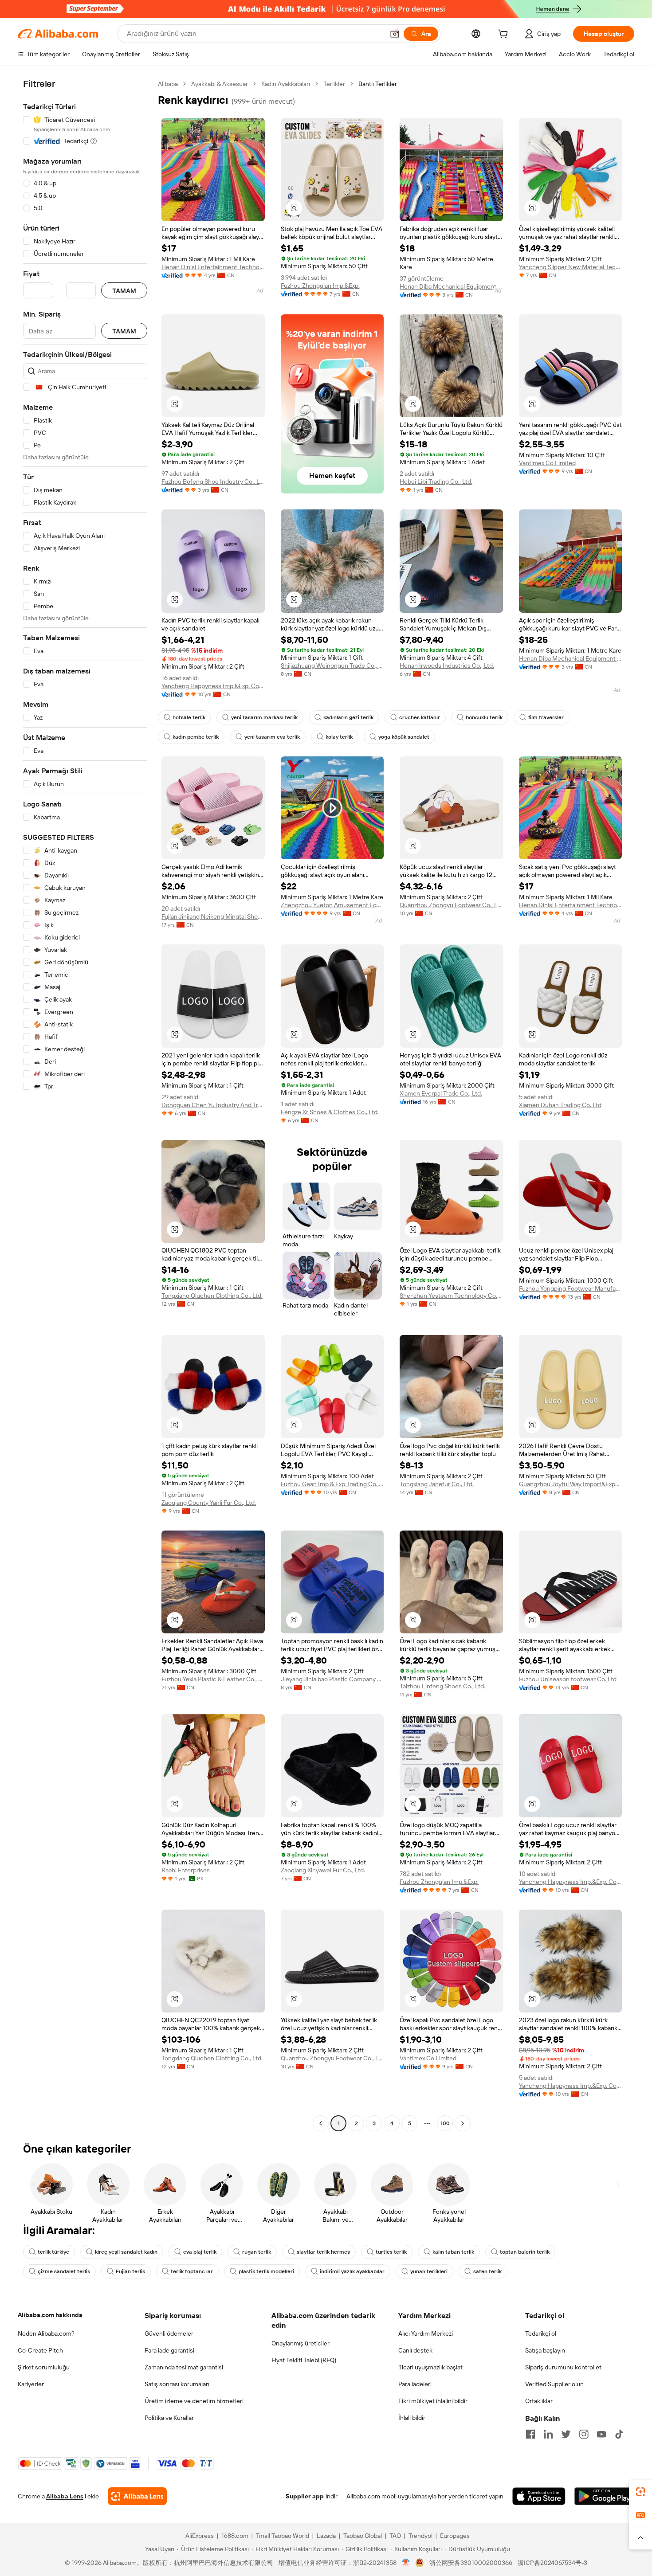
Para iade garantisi (169, 2350)
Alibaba (168, 84)
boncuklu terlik (484, 717)
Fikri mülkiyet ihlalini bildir (433, 2401)
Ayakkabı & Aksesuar (220, 84)
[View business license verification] (406, 2563)
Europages (455, 2536)
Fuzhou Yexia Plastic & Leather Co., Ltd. (213, 1679)
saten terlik (487, 2271)
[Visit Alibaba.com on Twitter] (566, 2434)
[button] (395, 34)
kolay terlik (339, 737)
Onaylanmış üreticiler (300, 2343)
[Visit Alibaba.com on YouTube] (601, 2434)
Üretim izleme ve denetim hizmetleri (194, 2401)
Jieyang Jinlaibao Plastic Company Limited (332, 1679)
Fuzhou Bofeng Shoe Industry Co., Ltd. (213, 482)
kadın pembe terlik (196, 737)
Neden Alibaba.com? (46, 2333)
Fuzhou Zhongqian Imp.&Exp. (320, 286)
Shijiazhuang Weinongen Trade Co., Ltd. (332, 666)
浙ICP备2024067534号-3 (552, 2563)
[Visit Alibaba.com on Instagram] (584, 2434)
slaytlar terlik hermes (323, 2252)
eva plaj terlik (200, 2252)
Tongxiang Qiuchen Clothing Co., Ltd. (212, 1296)
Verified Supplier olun (554, 2384)
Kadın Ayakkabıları (286, 84)
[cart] (505, 35)
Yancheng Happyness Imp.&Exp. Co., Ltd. (213, 686)
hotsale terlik (189, 717)
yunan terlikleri (429, 2271)
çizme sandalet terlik (64, 2271)
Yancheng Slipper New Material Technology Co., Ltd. (571, 267)
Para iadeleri (415, 2384)
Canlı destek (415, 2350)
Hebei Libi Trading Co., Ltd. (436, 482)
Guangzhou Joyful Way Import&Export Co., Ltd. (571, 1484)
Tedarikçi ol (541, 2333)
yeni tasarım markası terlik (264, 717)
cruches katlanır (420, 717)
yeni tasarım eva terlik (272, 737)
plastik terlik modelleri (266, 2271)
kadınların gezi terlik (348, 717)
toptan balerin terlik (525, 2252)
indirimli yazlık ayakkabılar (352, 2271)
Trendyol (420, 2536)
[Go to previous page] (321, 2123)
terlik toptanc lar (192, 2271)
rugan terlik (257, 2252)
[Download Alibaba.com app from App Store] (539, 2496)
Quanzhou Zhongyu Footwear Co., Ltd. (451, 905)
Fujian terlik (130, 2271)
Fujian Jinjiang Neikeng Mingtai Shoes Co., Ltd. (213, 916)
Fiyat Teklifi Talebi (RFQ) (304, 2360)
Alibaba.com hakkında (50, 2315)
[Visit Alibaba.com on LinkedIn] (548, 2434)
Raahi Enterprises (186, 1870)
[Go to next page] (463, 2123)
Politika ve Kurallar (169, 2418)
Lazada (326, 2536)
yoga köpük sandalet (404, 737)
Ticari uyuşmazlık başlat (430, 2367)
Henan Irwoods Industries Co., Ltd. (447, 666)
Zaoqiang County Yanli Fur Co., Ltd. (209, 1503)
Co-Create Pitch (40, 2350)
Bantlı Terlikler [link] (378, 84)
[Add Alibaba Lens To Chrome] (137, 2496)
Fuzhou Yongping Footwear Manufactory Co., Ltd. (571, 1288)
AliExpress (200, 2536)
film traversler (546, 717)
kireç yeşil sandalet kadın (126, 2252)
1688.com (235, 2536)
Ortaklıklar (539, 2401)
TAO (395, 2536)
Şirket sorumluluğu (44, 2367)
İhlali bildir (412, 2418)
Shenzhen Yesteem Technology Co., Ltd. (451, 1296)
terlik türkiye (53, 2252)
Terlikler (334, 84)
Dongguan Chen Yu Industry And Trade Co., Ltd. (213, 1105)
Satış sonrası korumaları (177, 2384)
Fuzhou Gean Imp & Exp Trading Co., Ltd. (332, 1484)
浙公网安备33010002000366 (471, 2563)
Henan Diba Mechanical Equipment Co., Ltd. (451, 286)
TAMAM (124, 291)
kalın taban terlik (453, 2252)
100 (445, 2123)
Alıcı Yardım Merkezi (426, 2333)
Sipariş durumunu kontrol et (563, 2367)
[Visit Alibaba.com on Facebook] (530, 2434)
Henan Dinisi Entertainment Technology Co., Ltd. (213, 267)
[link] (640, 2492)
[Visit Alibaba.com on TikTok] (619, 2434)
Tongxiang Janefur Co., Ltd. (437, 1484)
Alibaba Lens (65, 2496)
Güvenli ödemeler (169, 2333)
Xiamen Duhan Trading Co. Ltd (560, 1105)
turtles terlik (391, 2252)
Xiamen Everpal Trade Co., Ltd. (441, 1093)
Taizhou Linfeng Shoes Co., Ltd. (442, 1686)
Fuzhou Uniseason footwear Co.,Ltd (568, 1679)
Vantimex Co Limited (547, 463)
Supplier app (305, 2496)
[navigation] (85, 1105)
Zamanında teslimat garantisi (184, 2367)
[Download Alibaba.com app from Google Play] (604, 2496)
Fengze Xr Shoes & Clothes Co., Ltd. (330, 1112)
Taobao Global (363, 2536)
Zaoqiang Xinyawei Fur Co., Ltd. (323, 1870)
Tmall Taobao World (283, 2536)
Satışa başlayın (545, 2350)
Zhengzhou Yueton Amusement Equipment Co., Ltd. (332, 905)
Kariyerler (31, 2384)
